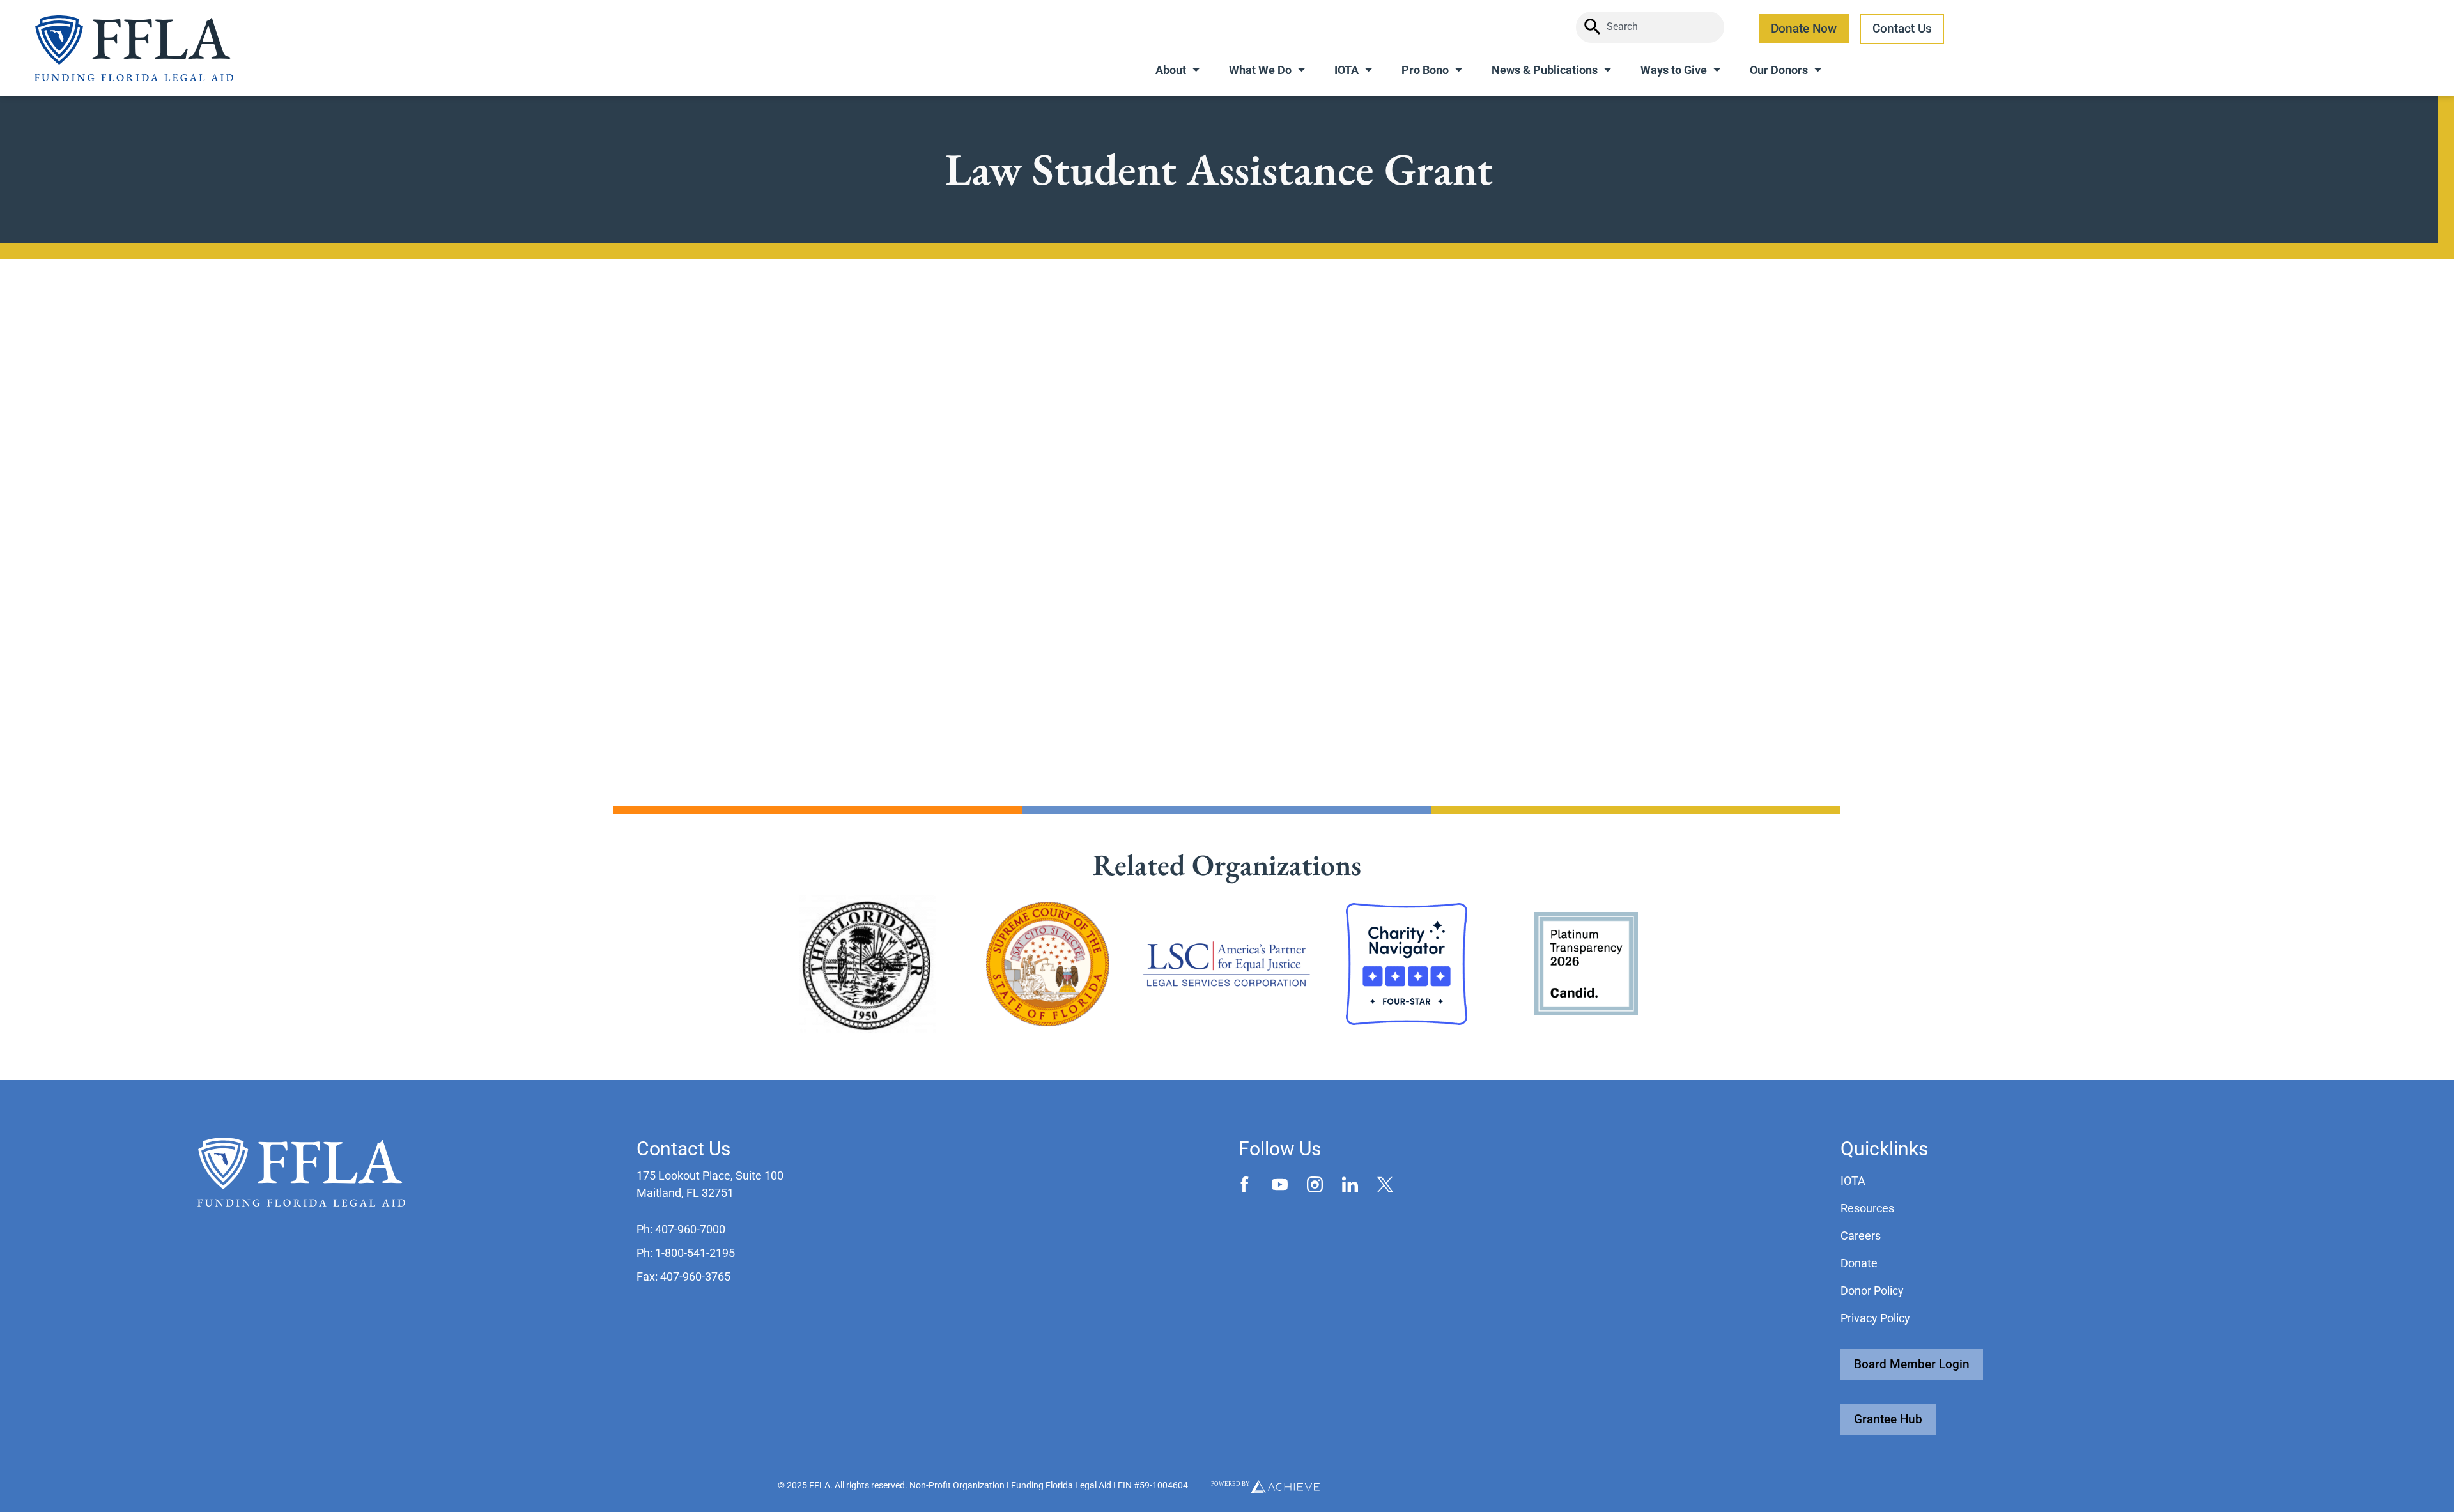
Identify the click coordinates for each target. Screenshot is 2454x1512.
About (1171, 70)
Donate (1859, 1263)
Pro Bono (1425, 70)
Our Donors (1779, 70)
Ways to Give (1674, 70)
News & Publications (1545, 70)
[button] (681, 1229)
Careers (1861, 1236)
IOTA (1347, 70)
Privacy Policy (1875, 1318)
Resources (1867, 1208)
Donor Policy (1872, 1291)
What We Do (1260, 70)
